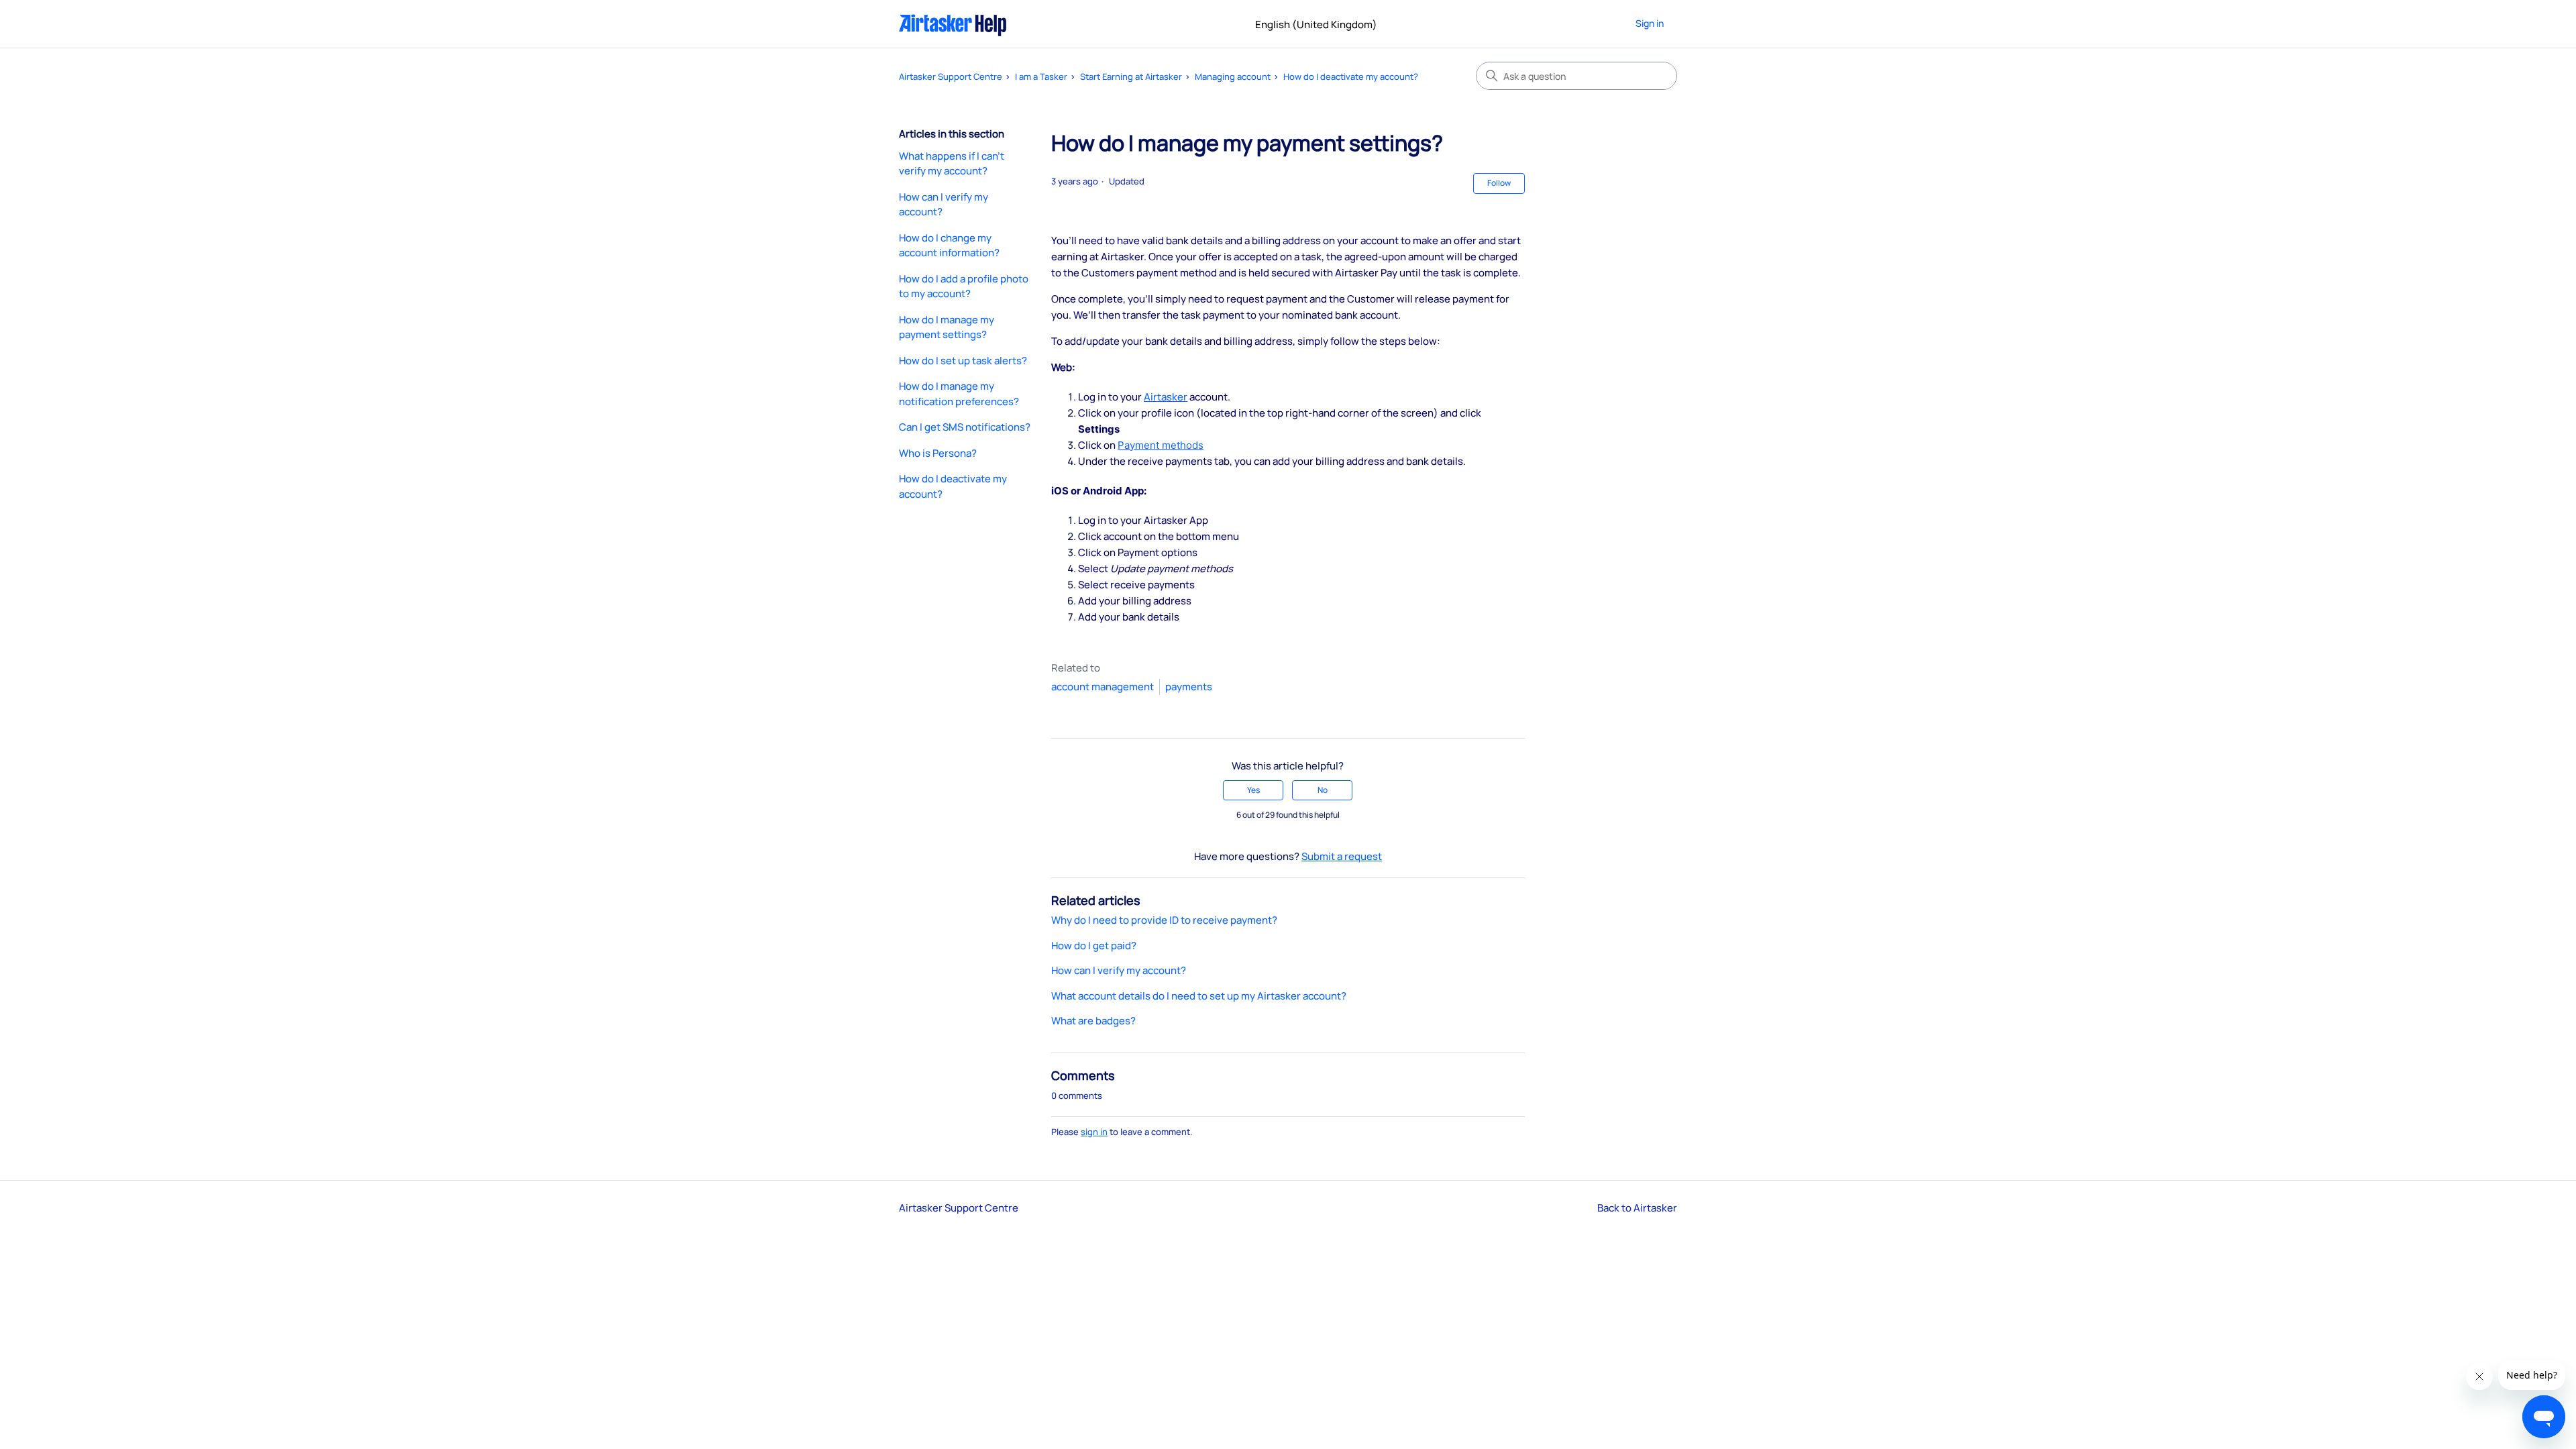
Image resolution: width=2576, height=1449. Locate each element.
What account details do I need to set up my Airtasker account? (1199, 996)
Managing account (1233, 76)
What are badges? (1093, 1021)
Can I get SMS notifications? (965, 427)
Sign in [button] (1650, 23)
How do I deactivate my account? (1351, 76)
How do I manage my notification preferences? (959, 394)
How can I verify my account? (944, 205)
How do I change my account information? (949, 246)
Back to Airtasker (1637, 1208)
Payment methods (1161, 445)
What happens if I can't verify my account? (952, 164)
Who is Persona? (938, 453)
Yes (1253, 790)
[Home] (953, 24)
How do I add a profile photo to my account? (964, 286)
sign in (1094, 1132)
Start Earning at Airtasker (1131, 76)
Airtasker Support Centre (951, 76)
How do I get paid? (1094, 946)
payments (1189, 687)
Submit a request (1342, 856)
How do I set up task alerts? (963, 361)
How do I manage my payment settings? (947, 327)
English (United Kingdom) (1317, 24)
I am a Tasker (1041, 76)
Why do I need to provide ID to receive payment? (1164, 920)
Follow (1499, 183)
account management (1103, 687)
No (1323, 790)
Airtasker (1166, 397)
